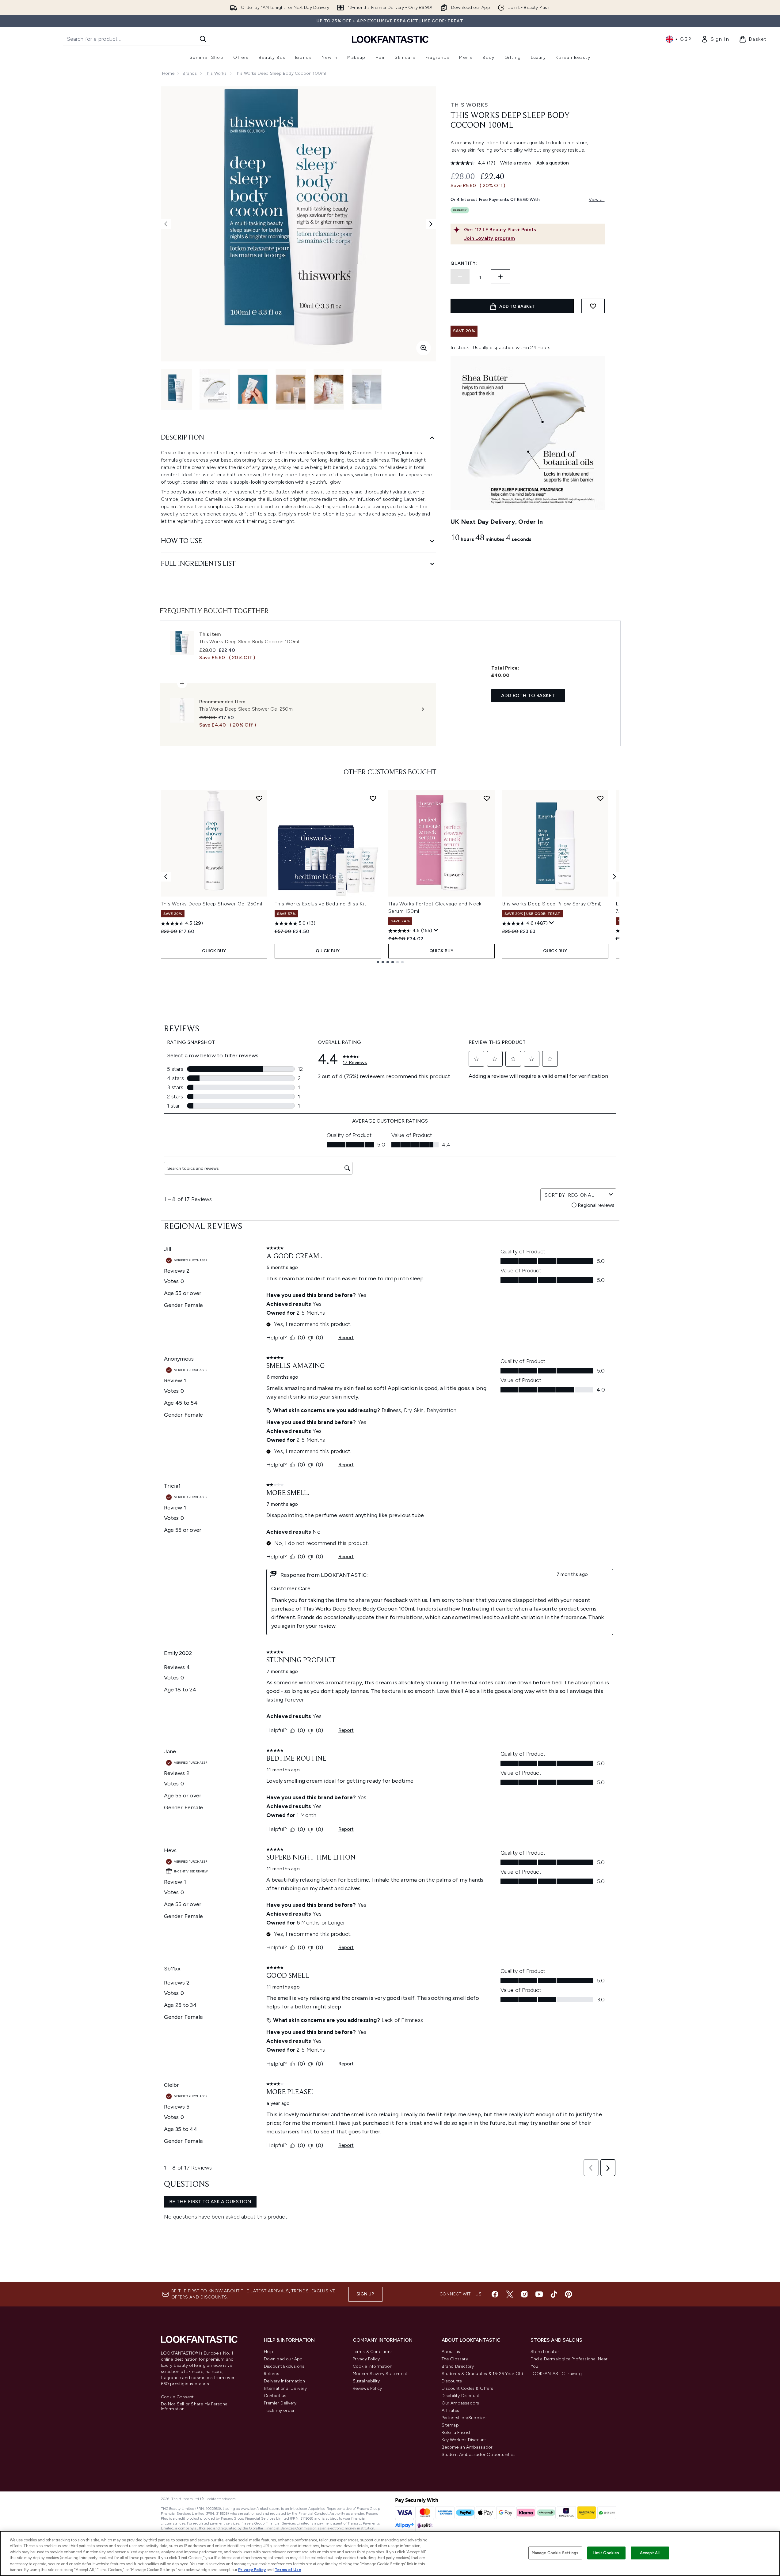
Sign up (365, 2294)
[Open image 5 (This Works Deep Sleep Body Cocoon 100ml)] (329, 389)
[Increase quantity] (500, 277)
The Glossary (455, 2359)
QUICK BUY (214, 951)
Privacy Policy (366, 2359)
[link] (715, 39)
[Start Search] (203, 39)
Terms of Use (288, 2570)
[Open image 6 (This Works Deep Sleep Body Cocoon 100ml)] (367, 389)
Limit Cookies (606, 2553)
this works (469, 105)
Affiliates (451, 2410)
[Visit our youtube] (539, 2294)
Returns (272, 2374)
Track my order (279, 2410)
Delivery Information (285, 2381)
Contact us (275, 2396)
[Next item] (614, 877)
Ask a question (553, 163)
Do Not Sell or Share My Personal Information (195, 2407)
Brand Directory (458, 2366)
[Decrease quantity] (460, 277)
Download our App (283, 2359)
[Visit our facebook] (495, 2294)
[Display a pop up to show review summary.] (436, 930)
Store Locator (545, 2352)
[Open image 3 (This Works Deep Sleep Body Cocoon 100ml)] (253, 389)
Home (168, 73)
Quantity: (464, 263)
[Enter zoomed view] (424, 348)
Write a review (516, 163)
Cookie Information (373, 2366)
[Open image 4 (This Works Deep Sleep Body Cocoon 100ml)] (291, 389)
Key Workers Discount (464, 2440)
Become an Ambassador (467, 2447)
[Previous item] (166, 877)
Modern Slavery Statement (380, 2374)
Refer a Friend (456, 2432)
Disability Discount (461, 2396)
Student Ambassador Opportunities (479, 2455)
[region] (390, 2553)
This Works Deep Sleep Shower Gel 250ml (212, 904)
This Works (216, 73)
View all (597, 200)
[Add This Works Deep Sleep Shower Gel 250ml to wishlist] (259, 798)
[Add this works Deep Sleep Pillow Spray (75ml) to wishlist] (600, 798)
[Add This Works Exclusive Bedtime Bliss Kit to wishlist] (373, 798)
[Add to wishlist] (593, 306)
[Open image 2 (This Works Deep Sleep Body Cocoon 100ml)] (215, 389)
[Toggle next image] (431, 224)
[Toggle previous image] (166, 224)
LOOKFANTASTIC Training (556, 2374)
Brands (190, 73)
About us (451, 2352)
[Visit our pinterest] (569, 2294)
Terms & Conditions (373, 2352)
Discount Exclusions (284, 2366)
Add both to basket (528, 695)
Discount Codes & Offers (468, 2388)
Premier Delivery (280, 2403)
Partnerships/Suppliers (465, 2418)
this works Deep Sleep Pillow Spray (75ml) (552, 904)
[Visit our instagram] (524, 2294)
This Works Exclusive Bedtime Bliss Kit (320, 904)
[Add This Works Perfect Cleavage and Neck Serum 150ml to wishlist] (487, 798)
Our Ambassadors (460, 2403)
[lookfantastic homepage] (390, 39)
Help (269, 2352)
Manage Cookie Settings (555, 2553)
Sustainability (366, 2381)
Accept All (650, 2553)
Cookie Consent (177, 2397)
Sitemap (450, 2425)
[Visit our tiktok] (554, 2294)
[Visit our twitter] (510, 2294)
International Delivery (285, 2388)
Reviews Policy (367, 2388)
